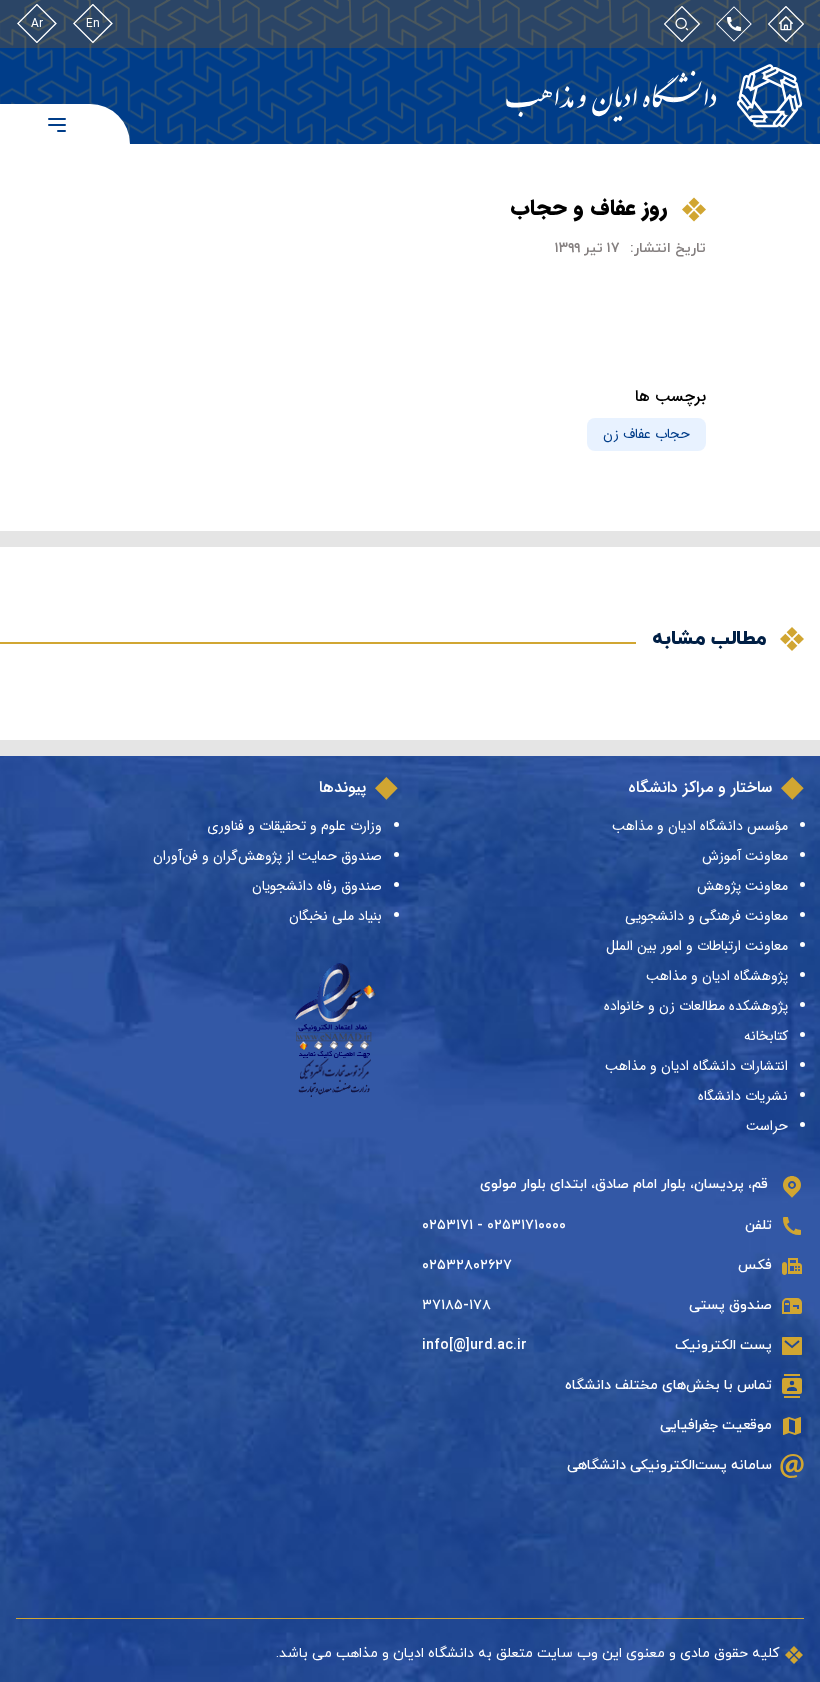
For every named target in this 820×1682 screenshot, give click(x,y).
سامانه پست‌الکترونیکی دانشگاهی (669, 1465)
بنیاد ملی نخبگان (335, 916)
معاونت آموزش (745, 856)
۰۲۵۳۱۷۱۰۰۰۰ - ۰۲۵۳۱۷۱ (494, 1225)
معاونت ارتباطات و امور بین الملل (697, 946)
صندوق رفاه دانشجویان (317, 886)
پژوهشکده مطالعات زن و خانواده (696, 1006)
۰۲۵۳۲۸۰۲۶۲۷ (467, 1265)
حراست (767, 1126)
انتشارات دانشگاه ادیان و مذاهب (696, 1066)
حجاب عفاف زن (646, 434)
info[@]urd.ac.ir (474, 1345)
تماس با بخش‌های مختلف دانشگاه (668, 1385)
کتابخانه (766, 1036)
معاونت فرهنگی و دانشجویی (706, 916)
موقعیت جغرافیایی (716, 1425)
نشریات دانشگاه (743, 1096)
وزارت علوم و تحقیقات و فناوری (294, 826)
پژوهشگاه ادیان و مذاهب (717, 976)
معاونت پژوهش (742, 886)
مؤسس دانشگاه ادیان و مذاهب (700, 826)
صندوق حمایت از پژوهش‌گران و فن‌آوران (267, 856)
